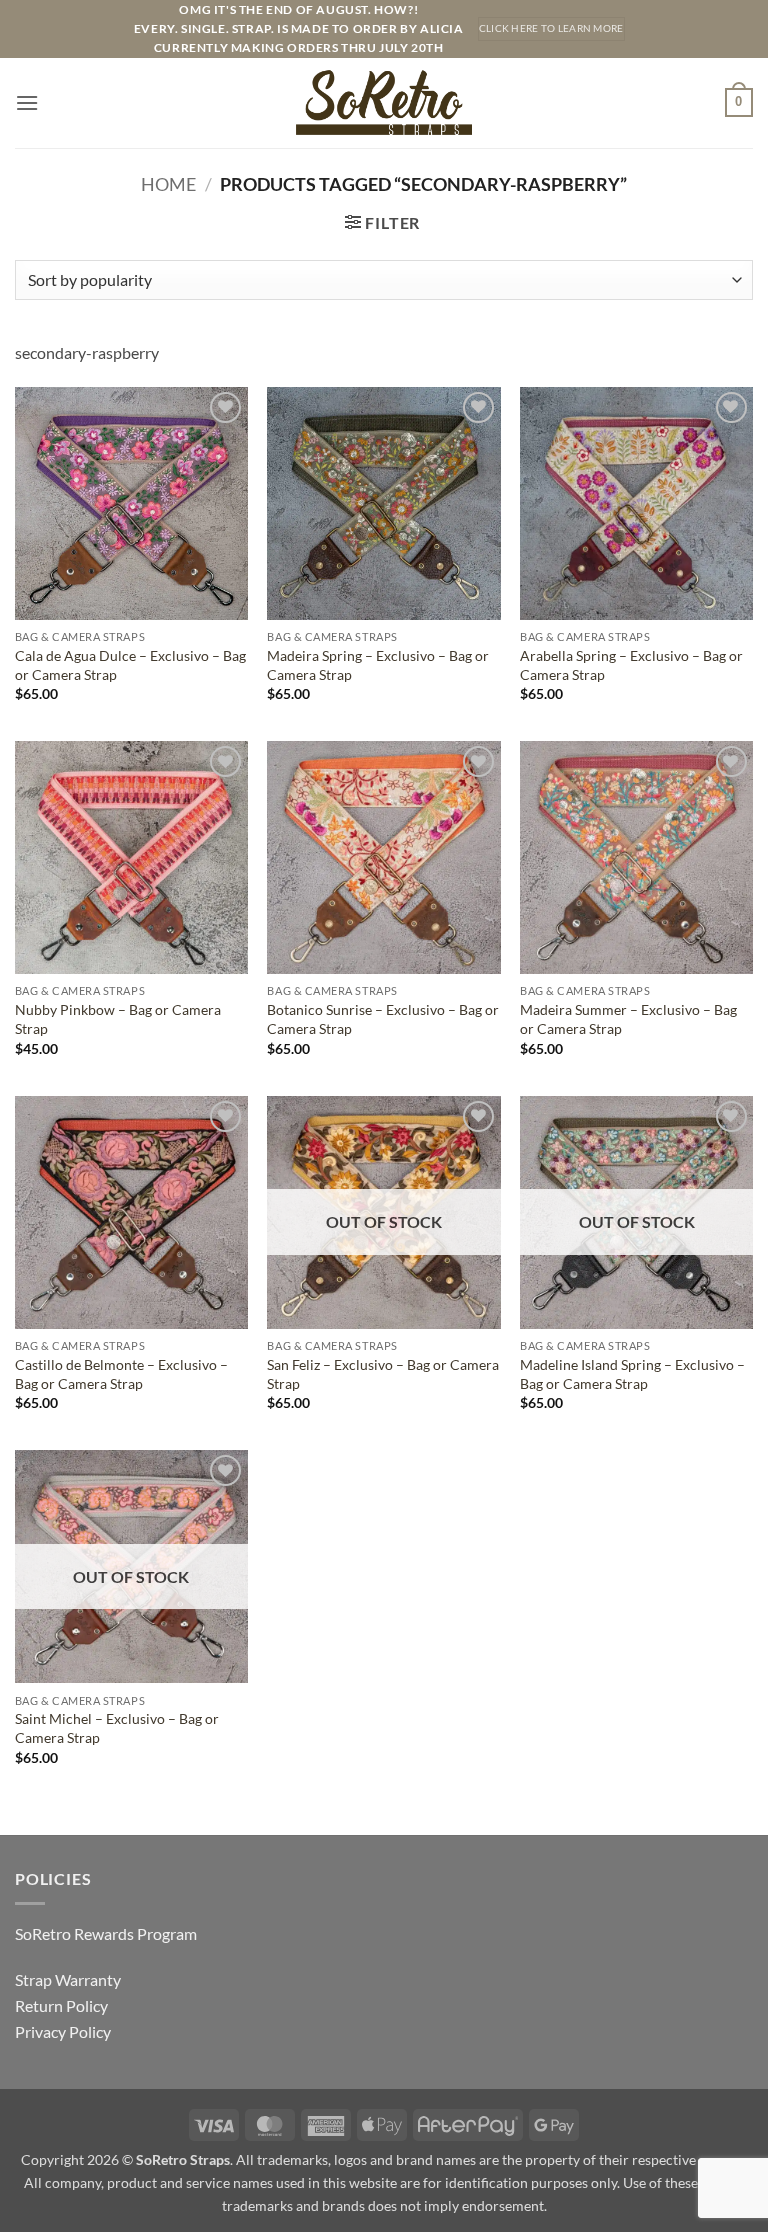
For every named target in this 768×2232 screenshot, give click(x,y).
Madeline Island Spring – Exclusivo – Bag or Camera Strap (632, 1374)
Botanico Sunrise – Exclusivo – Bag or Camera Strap (383, 1019)
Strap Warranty (68, 1979)
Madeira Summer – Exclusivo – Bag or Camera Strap (628, 1019)
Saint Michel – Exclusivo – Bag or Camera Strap (117, 1728)
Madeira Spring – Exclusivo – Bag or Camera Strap (378, 665)
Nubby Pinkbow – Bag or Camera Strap (118, 1019)
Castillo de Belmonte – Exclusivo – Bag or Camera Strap (121, 1374)
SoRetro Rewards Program (106, 1933)
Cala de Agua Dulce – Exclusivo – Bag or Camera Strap (130, 665)
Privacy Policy (63, 2031)
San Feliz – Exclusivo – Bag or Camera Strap (383, 1374)
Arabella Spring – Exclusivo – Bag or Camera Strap (631, 665)
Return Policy (61, 2005)
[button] (27, 102)
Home (168, 184)
